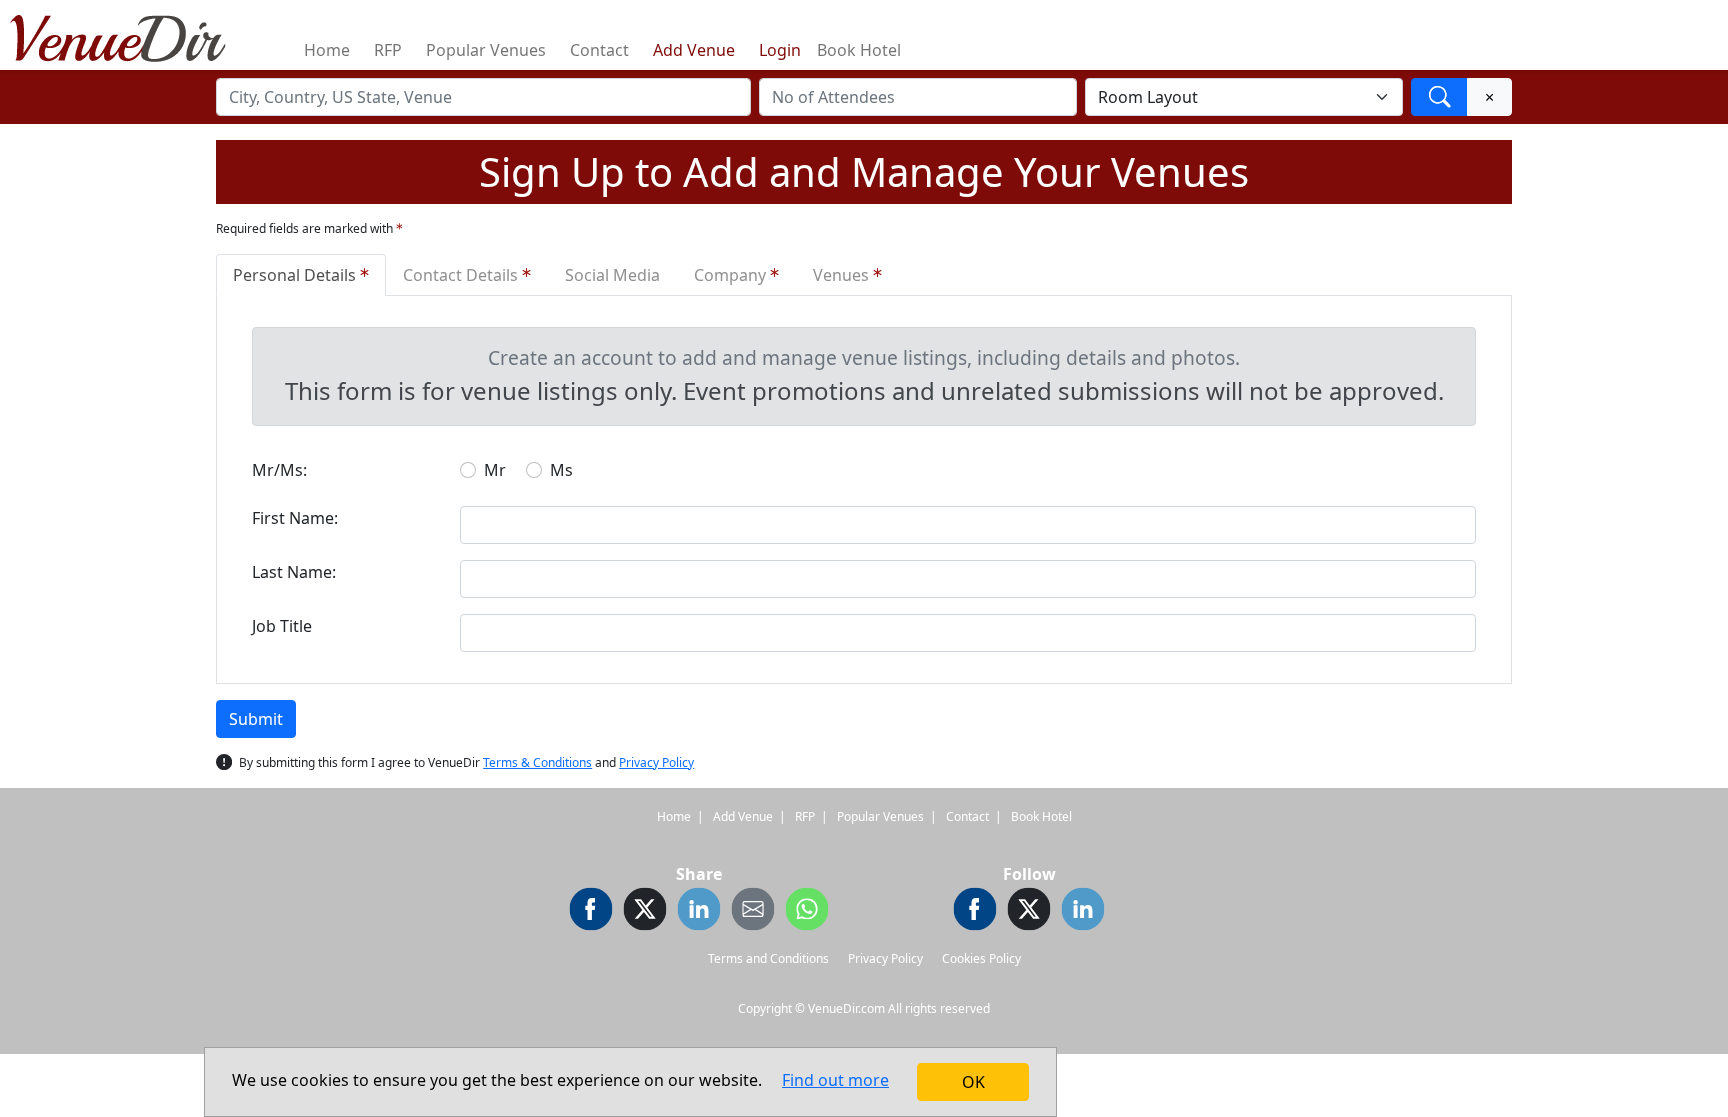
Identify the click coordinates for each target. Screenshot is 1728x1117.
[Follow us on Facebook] (975, 912)
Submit (256, 719)
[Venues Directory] (128, 35)
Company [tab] (732, 275)
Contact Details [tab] (462, 275)
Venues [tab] (843, 275)
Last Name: (294, 572)
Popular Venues (486, 50)
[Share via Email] (753, 912)
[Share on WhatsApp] (807, 912)
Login (780, 50)
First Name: (295, 518)
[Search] (1439, 97)
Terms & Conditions (537, 762)
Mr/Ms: (279, 470)
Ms (561, 470)
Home (327, 50)
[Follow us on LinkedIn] (1083, 912)
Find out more (835, 1080)
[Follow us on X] (1029, 912)
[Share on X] (645, 912)
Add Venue (694, 50)
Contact (599, 50)
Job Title (282, 626)
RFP (388, 50)
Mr (495, 470)
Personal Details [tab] (296, 275)
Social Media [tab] (612, 275)
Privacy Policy (656, 762)
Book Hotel (859, 50)
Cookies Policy (981, 958)
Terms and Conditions (768, 958)
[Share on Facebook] (591, 912)
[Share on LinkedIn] (699, 912)
